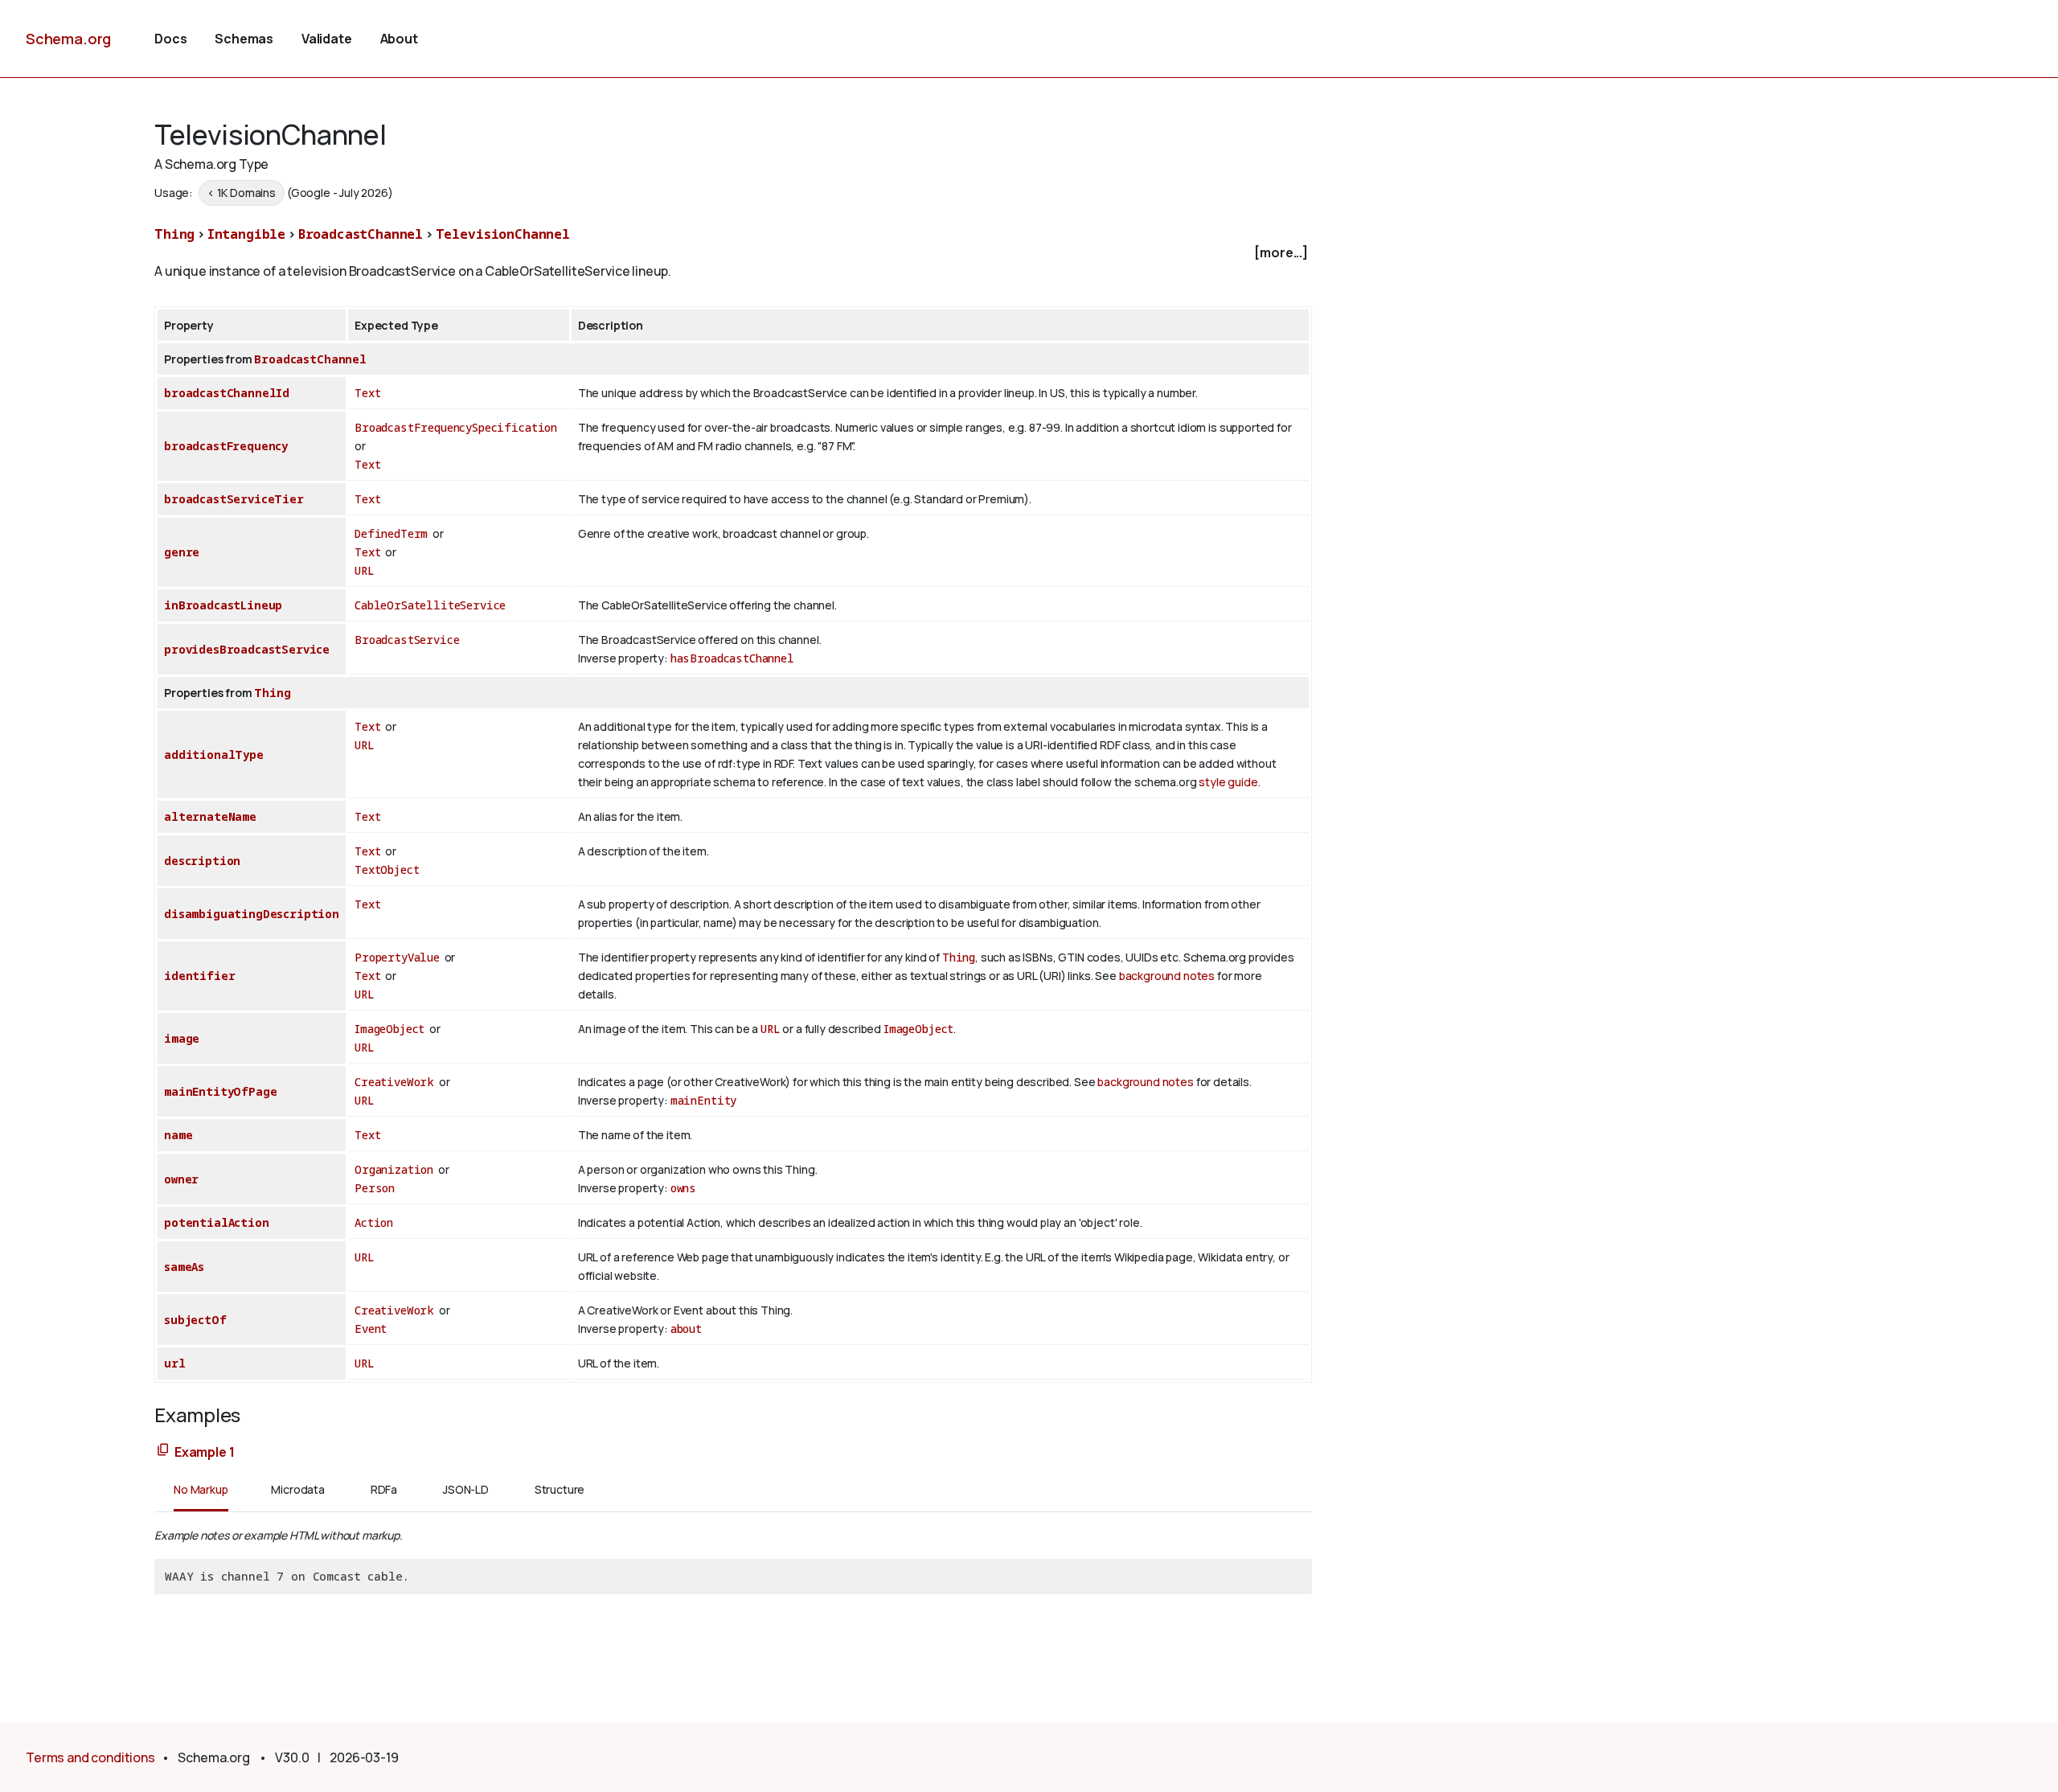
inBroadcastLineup (223, 605)
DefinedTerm (391, 533)
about (686, 1329)
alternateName (210, 816)
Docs (170, 39)
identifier (199, 976)
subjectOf (195, 1320)
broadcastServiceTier (234, 499)
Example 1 (205, 1452)
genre (182, 552)
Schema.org (68, 39)
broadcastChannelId (227, 393)
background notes (1167, 976)
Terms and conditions (90, 1757)
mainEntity (703, 1100)
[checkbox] (733, 253)
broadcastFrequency (226, 446)
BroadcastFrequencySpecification (456, 427)
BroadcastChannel (361, 234)
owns (683, 1188)
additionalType (214, 755)
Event (371, 1329)
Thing (174, 234)
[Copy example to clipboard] (163, 1451)
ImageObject (389, 1029)
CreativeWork (394, 1082)
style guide (1228, 782)
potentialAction (217, 1222)
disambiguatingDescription (252, 914)
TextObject (387, 869)
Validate (327, 39)
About (399, 39)
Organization (394, 1169)
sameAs (184, 1267)
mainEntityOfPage (220, 1091)
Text (367, 393)
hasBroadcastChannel (732, 658)
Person (375, 1188)
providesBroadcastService (247, 649)
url (175, 1363)
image (182, 1038)
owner (181, 1179)
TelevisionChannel (503, 234)
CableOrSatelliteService (430, 605)
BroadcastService (407, 640)
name (178, 1135)
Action (374, 1222)
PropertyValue (397, 957)
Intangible (246, 234)
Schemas (244, 39)
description (202, 861)
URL (365, 570)
